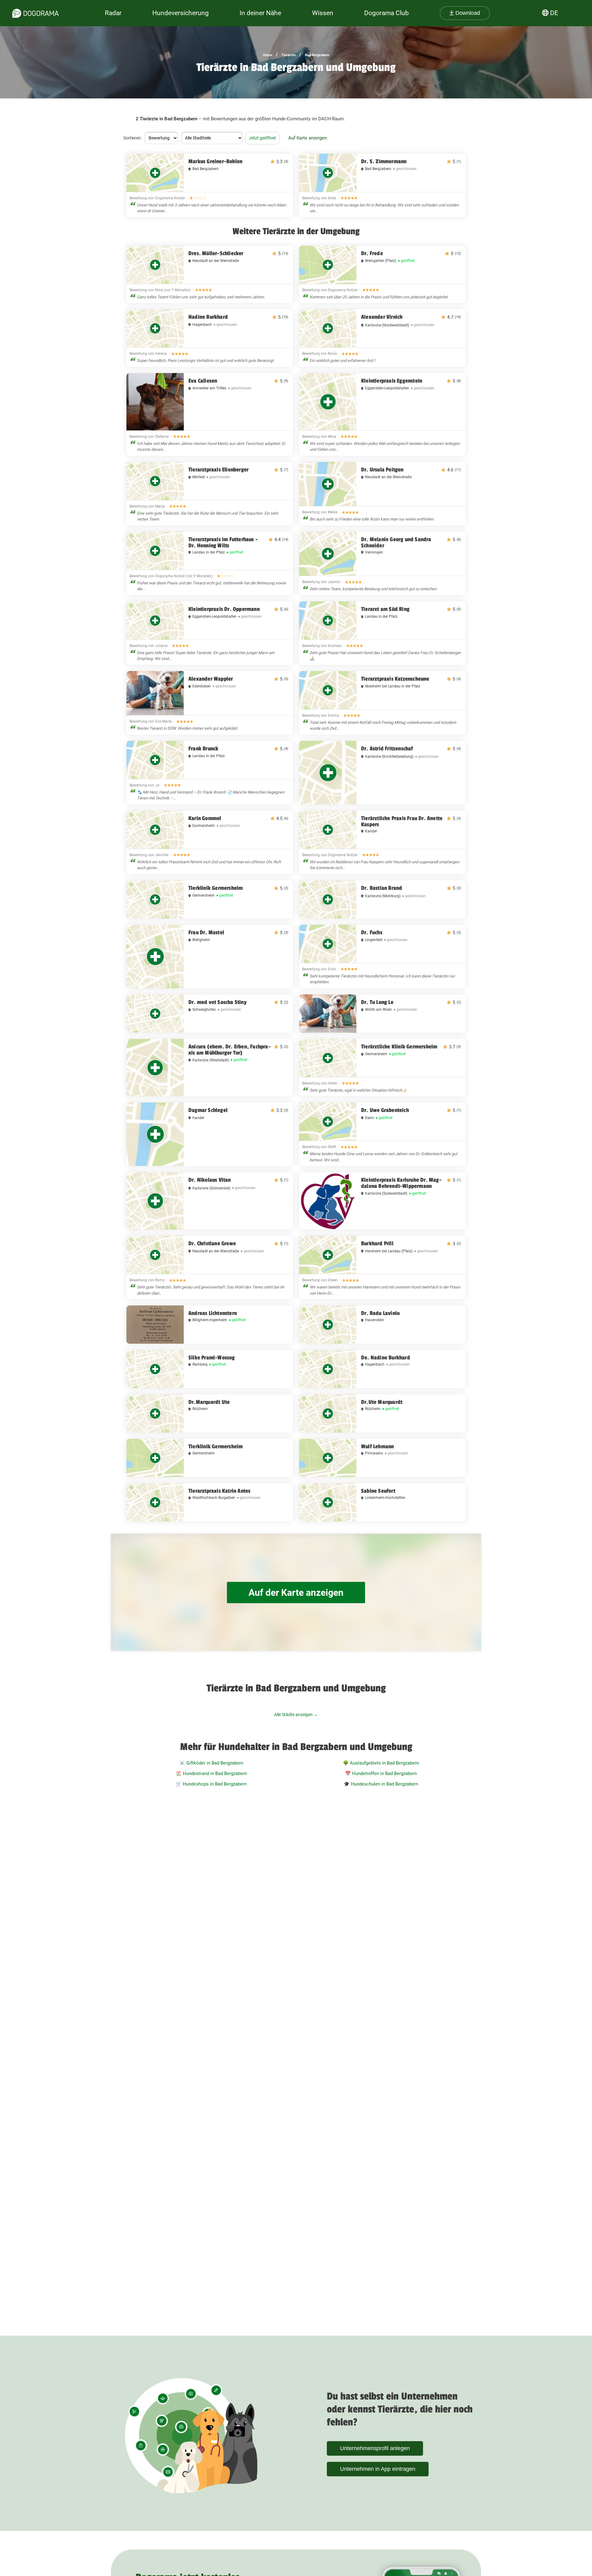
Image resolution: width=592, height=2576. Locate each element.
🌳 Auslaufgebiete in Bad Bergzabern (381, 1763)
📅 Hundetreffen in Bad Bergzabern (381, 1773)
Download (467, 13)
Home (268, 55)
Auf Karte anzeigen (308, 138)
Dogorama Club (386, 13)
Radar (113, 13)
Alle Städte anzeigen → (296, 1715)
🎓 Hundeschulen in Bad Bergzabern (381, 1784)
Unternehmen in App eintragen (378, 2469)
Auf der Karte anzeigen (296, 1593)
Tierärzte (289, 55)
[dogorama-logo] (35, 13)
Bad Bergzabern (317, 55)
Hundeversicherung (181, 13)
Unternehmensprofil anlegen (375, 2448)
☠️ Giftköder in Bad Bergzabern (211, 1763)
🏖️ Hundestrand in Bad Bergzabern (211, 1773)
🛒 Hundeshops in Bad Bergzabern (211, 1784)
